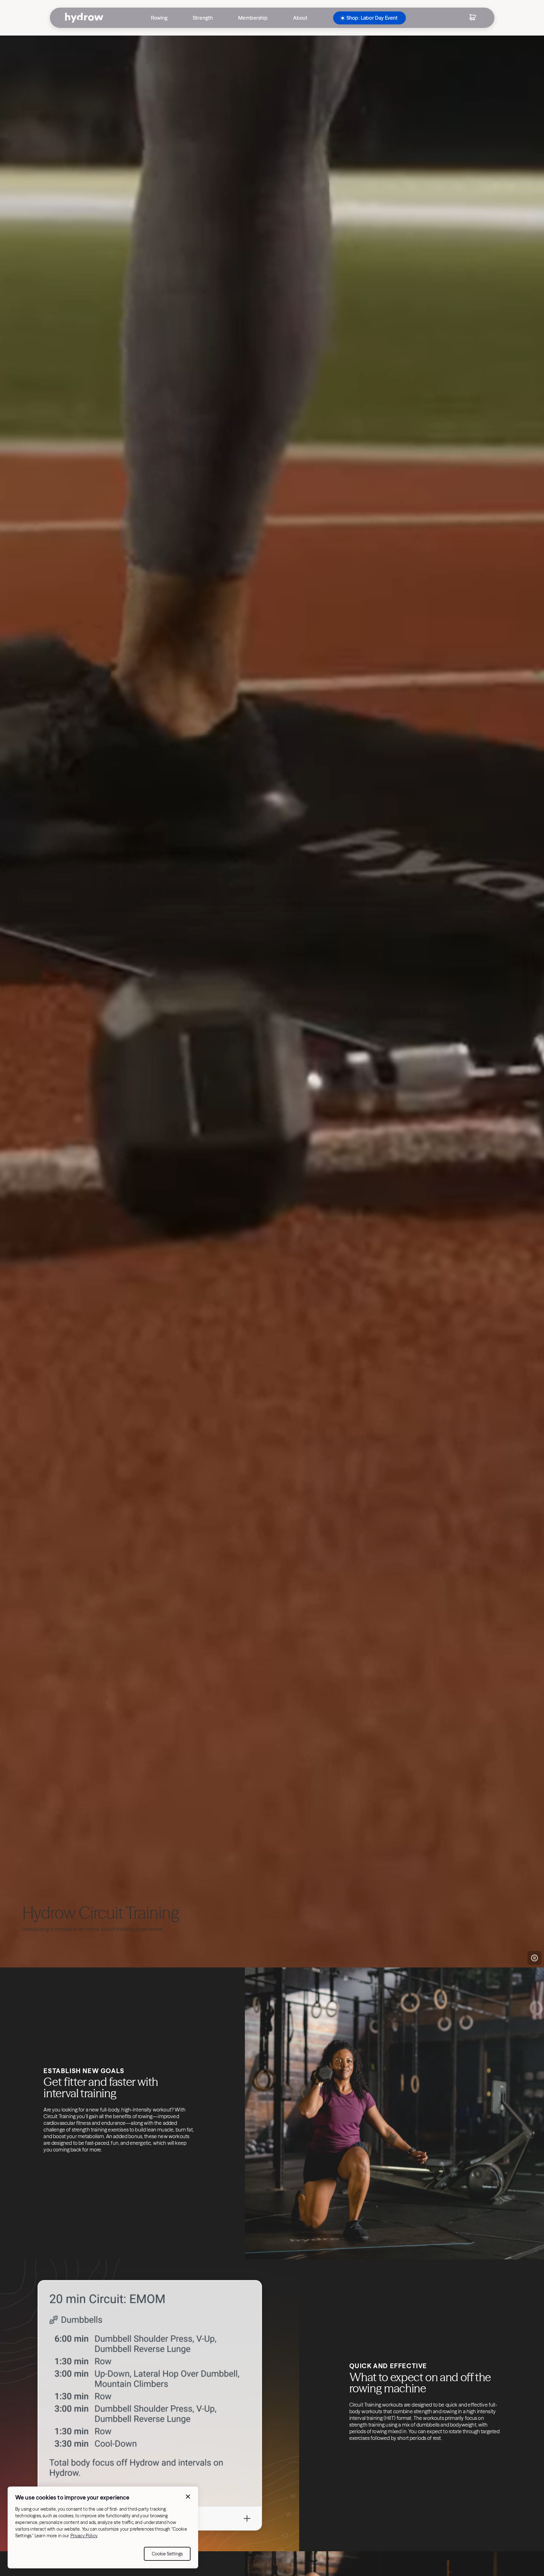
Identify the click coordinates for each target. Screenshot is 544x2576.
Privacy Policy (84, 2536)
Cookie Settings (167, 2554)
